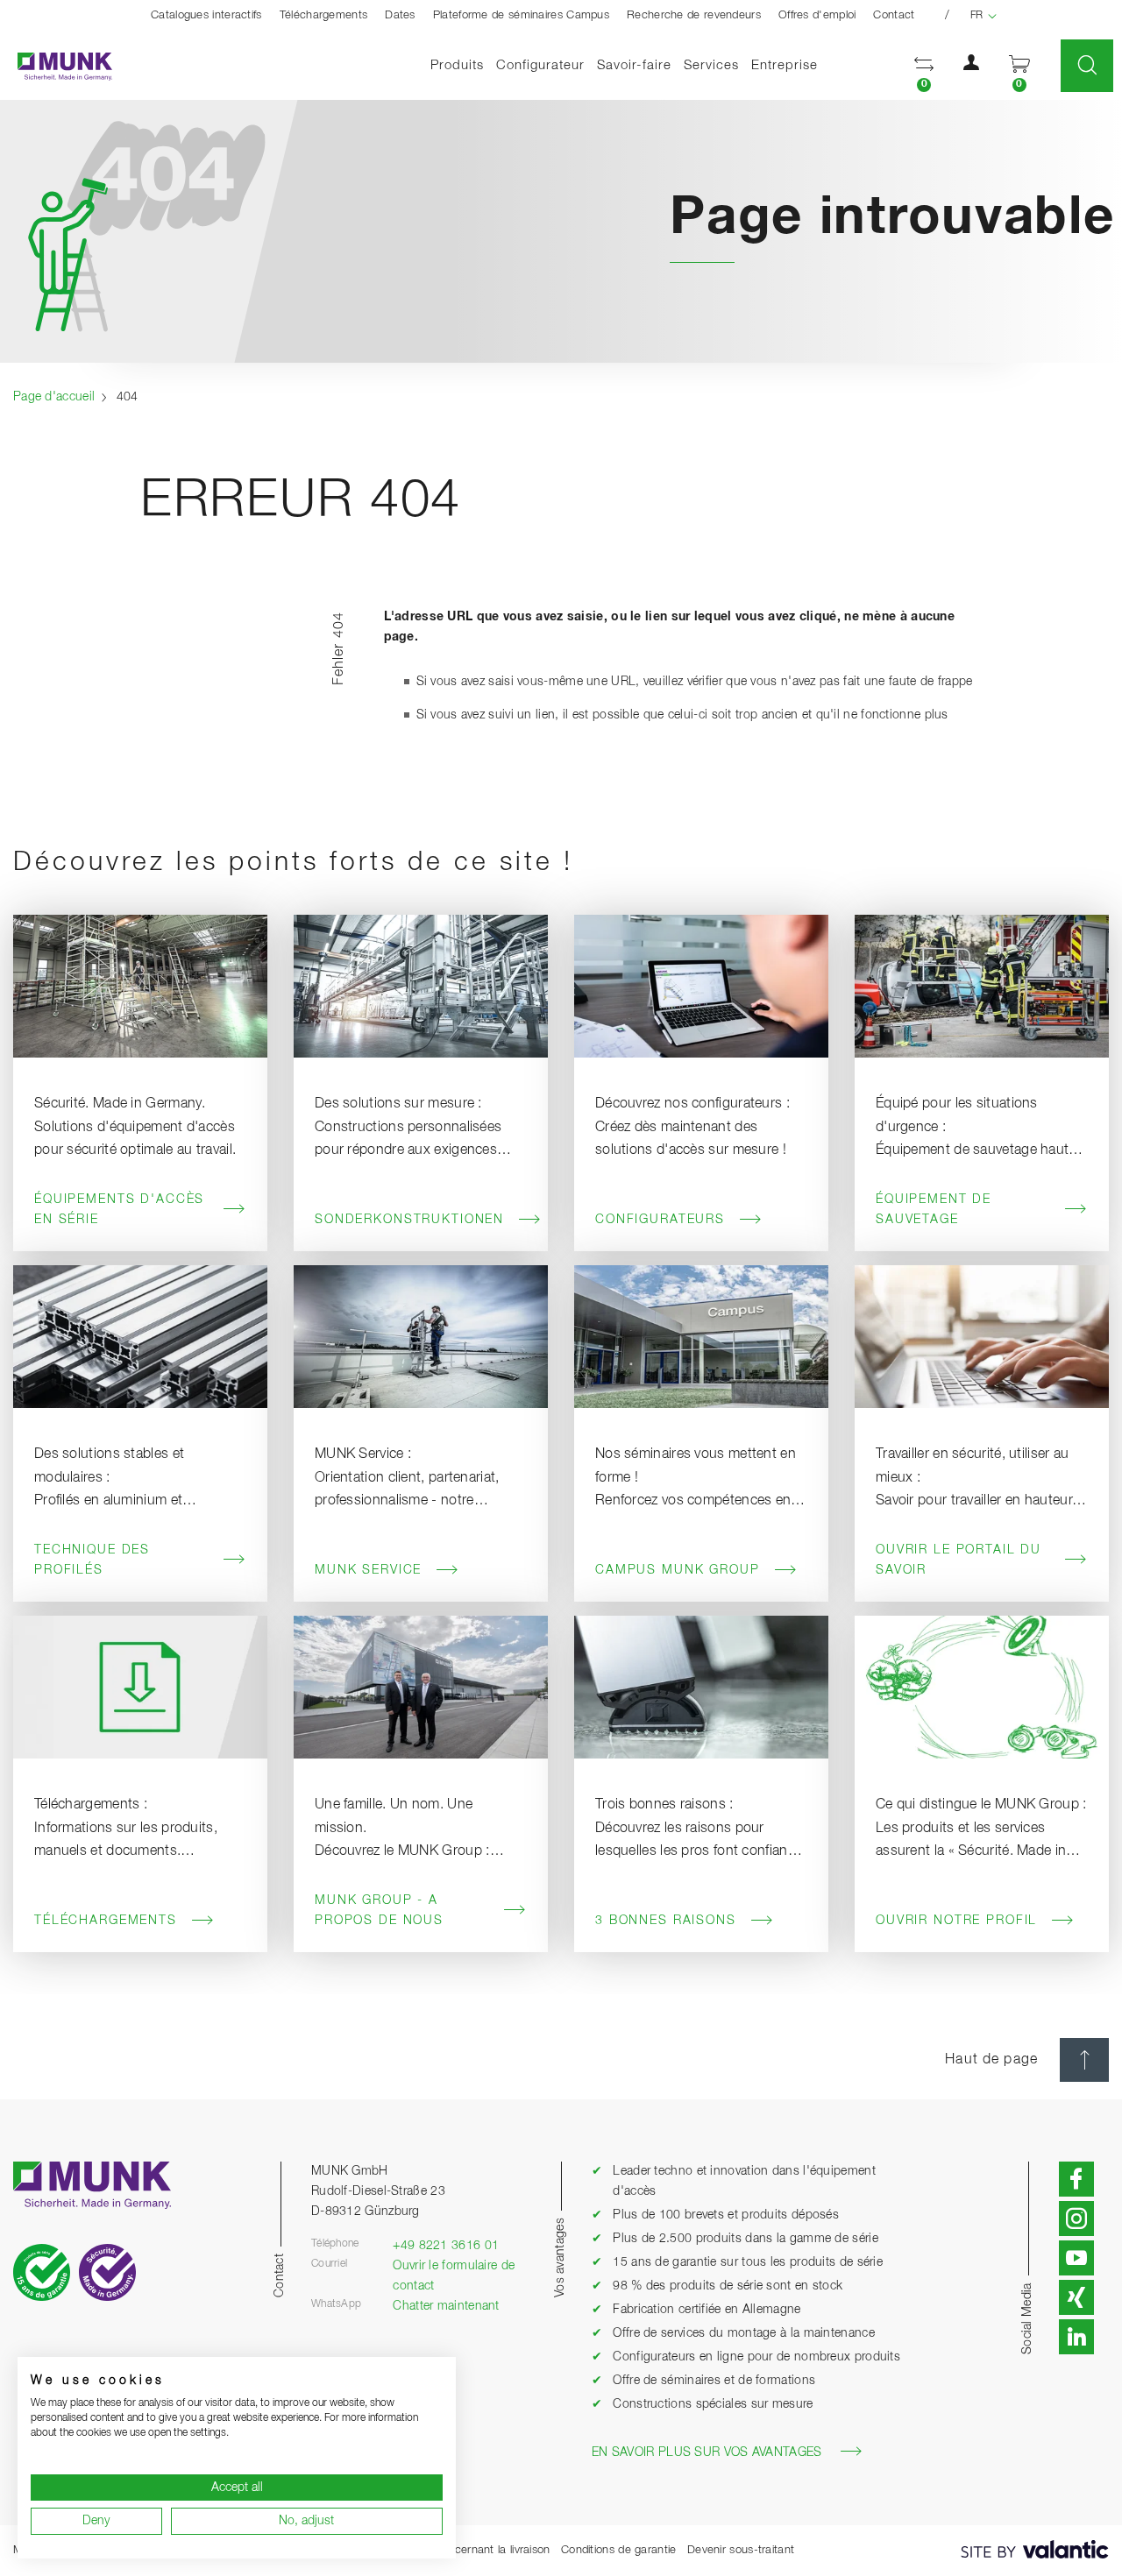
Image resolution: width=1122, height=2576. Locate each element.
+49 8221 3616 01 (446, 2246)
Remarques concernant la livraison (462, 2550)
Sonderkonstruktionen (409, 1220)
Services (711, 65)
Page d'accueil (54, 397)
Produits (457, 65)
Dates (400, 15)
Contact (894, 15)
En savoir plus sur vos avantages (707, 2452)
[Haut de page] (1084, 2060)
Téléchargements (324, 15)
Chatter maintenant (446, 2306)
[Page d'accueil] (56, 66)
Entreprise (785, 65)
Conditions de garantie (619, 2550)
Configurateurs (660, 1220)
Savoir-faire (634, 65)
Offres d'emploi (817, 15)
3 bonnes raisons (666, 1921)
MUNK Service (368, 1570)
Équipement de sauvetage (934, 1210)
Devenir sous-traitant (741, 2550)
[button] (924, 66)
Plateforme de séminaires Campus (521, 15)
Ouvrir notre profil (956, 1921)
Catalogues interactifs (206, 15)
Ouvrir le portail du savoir (959, 1560)
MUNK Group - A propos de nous (379, 1911)
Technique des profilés (92, 1560)
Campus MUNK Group (678, 1570)
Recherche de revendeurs (694, 15)
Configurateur (540, 65)
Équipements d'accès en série (119, 1210)
